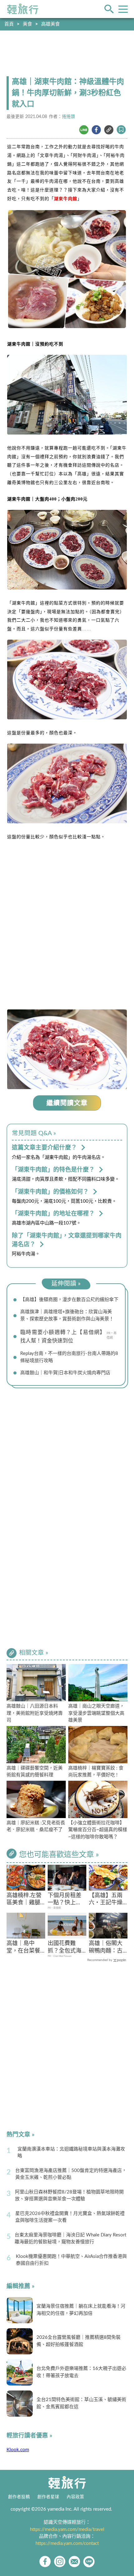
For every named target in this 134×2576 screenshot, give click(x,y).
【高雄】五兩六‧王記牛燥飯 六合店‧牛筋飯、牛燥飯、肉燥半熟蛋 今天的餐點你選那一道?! (106, 1900)
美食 (27, 24)
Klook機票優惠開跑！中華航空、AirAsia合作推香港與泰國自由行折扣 (71, 2260)
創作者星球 (48, 2497)
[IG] (60, 2562)
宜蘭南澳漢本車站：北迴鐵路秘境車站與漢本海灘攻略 (71, 2153)
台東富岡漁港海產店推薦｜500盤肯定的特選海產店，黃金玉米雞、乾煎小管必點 (71, 2174)
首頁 (9, 24)
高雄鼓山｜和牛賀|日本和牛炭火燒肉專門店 (65, 1373)
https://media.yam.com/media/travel (67, 2529)
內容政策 (75, 2497)
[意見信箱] (74, 2562)
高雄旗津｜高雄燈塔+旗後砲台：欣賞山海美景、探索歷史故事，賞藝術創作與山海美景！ (67, 1315)
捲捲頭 (69, 117)
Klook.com (18, 2450)
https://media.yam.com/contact (67, 2543)
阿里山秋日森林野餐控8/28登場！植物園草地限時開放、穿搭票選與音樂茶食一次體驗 (69, 2196)
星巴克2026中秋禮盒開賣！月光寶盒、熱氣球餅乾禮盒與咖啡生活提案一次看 (70, 2217)
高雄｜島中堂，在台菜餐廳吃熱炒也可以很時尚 (23, 1948)
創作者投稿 (19, 2497)
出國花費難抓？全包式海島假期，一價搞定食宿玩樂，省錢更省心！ (65, 1948)
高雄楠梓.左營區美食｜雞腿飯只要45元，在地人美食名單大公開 (24, 1900)
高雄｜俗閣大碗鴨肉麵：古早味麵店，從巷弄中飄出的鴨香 (106, 1948)
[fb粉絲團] (45, 2562)
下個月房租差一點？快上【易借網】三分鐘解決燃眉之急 (65, 1900)
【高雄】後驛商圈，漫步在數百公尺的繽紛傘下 (69, 1300)
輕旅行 (23, 9)
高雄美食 (50, 24)
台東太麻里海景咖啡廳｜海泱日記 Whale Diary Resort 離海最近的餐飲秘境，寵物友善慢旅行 (70, 2239)
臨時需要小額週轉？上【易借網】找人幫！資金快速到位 (63, 1337)
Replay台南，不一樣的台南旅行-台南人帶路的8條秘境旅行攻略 (69, 1357)
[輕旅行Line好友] (89, 2562)
